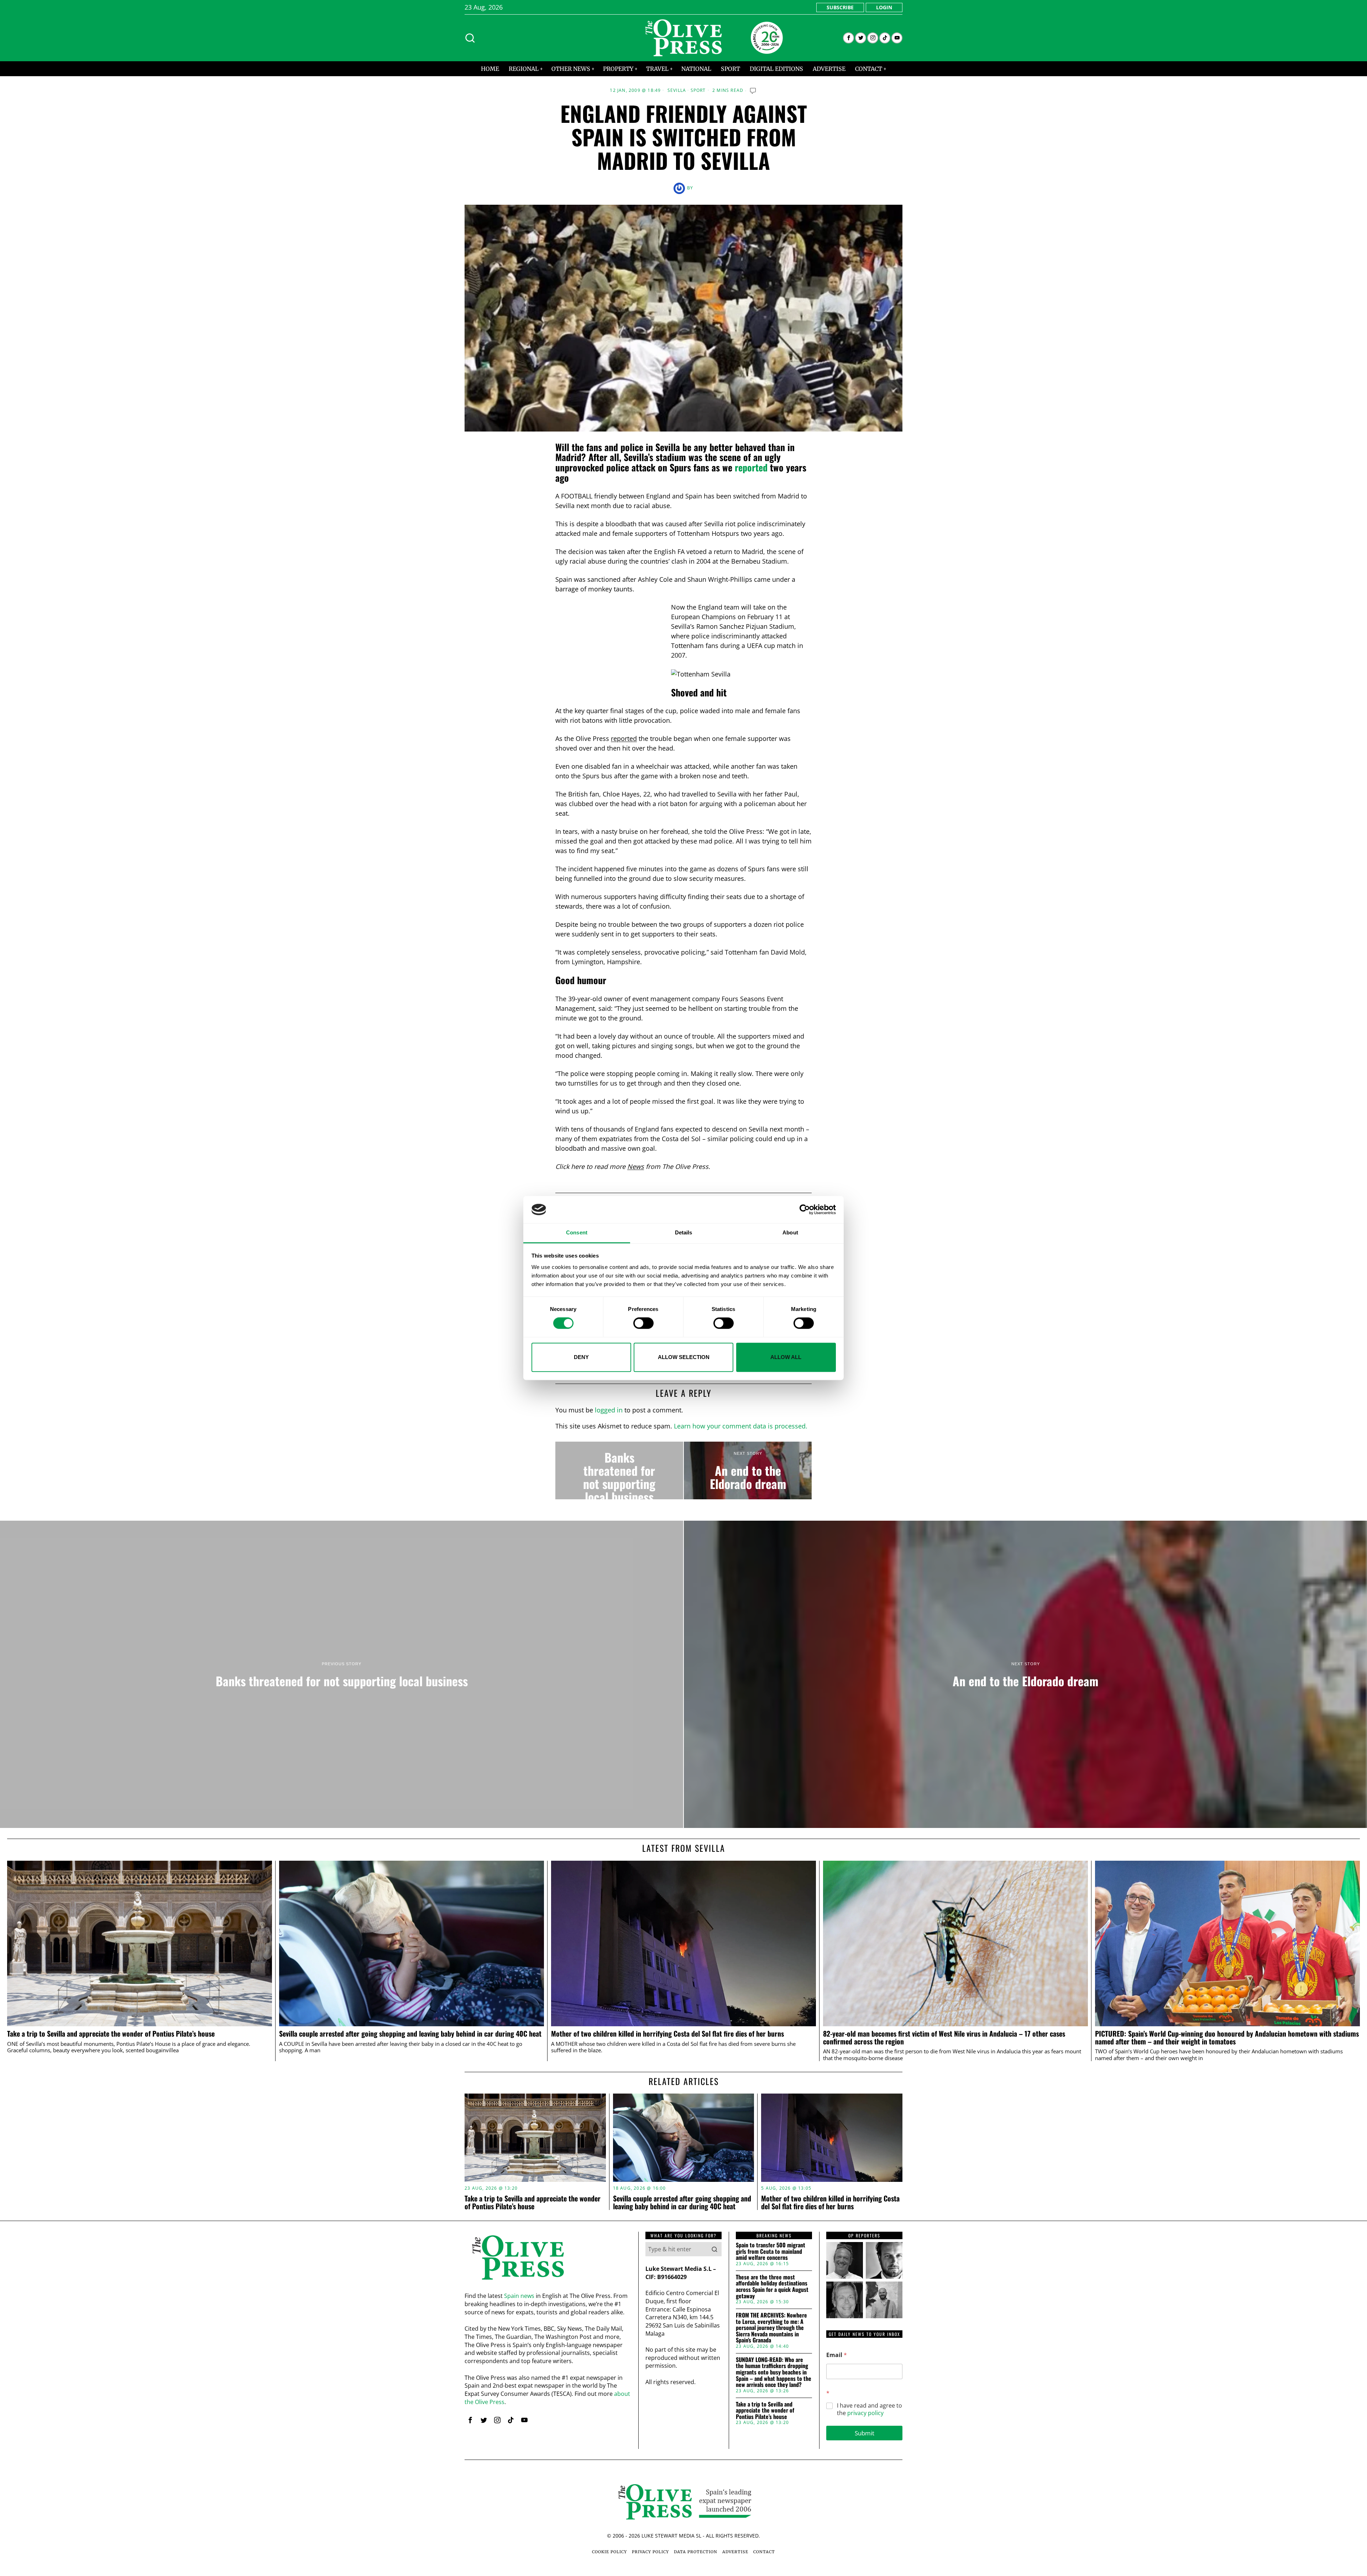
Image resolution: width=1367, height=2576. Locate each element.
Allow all (786, 1357)
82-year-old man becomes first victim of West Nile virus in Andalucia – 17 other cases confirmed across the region (944, 2038)
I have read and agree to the (870, 2409)
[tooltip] (849, 38)
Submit (865, 2433)
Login (884, 7)
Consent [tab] (577, 1233)
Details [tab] (684, 1233)
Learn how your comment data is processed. (741, 1426)
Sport (698, 90)
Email (837, 2355)
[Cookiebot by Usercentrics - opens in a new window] (805, 1209)
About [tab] (790, 1233)
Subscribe (840, 7)
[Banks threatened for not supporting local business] (619, 1470)
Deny (581, 1357)
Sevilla (677, 90)
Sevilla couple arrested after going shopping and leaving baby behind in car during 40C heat (411, 2034)
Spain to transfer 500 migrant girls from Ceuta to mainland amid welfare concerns (771, 2251)
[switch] (643, 1323)
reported (751, 467)
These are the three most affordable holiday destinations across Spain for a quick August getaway (772, 2287)
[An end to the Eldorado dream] (748, 1470)
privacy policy (865, 2413)
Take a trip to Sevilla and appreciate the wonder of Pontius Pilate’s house (111, 2034)
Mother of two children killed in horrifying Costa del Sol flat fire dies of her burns (667, 2034)
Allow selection (684, 1357)
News (636, 1166)
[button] (714, 2249)
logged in (609, 1410)
